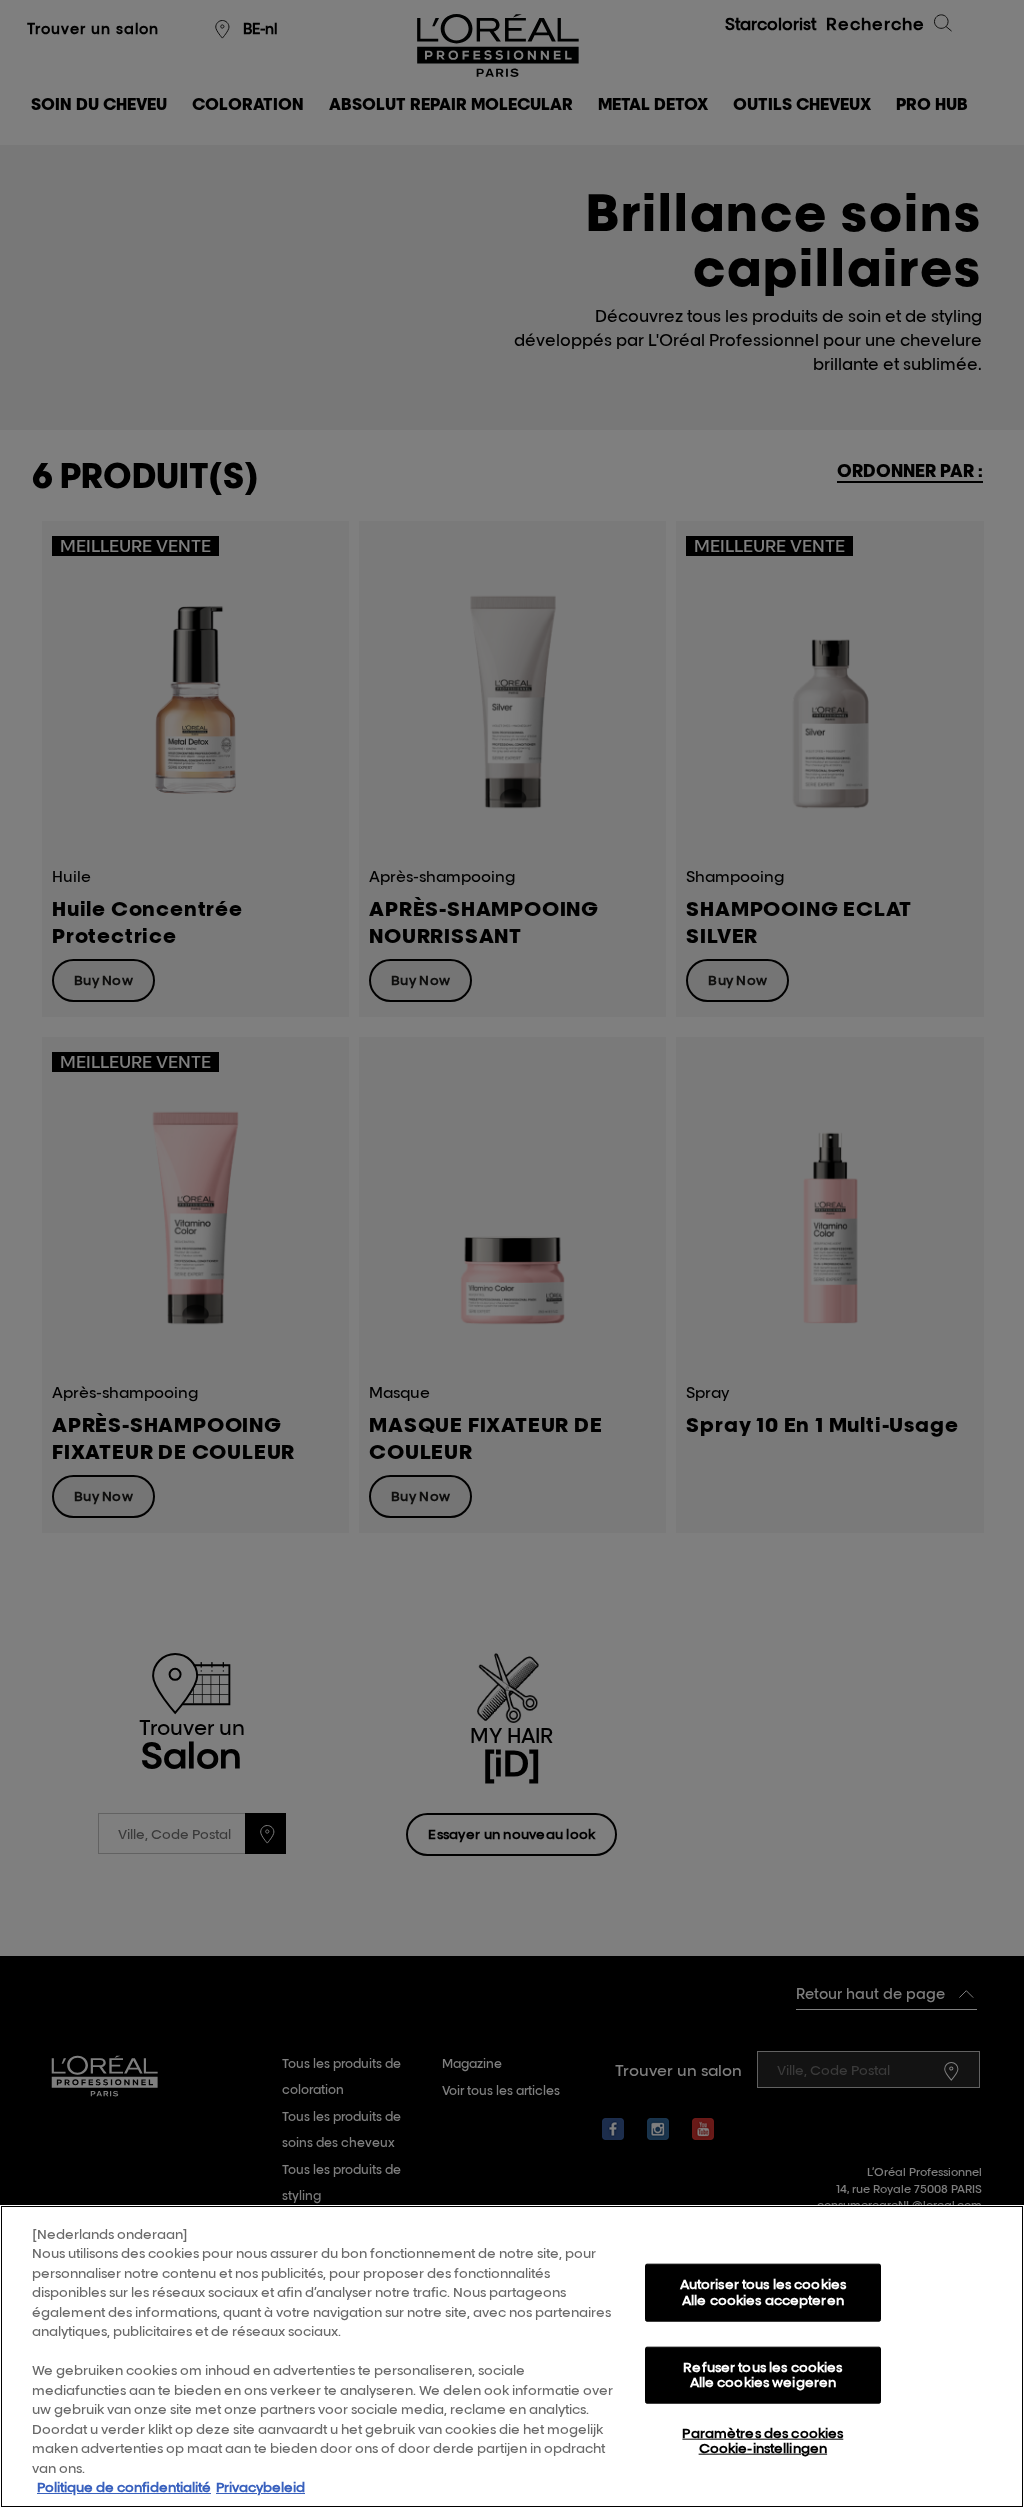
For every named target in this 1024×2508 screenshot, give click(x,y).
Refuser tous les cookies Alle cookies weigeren (762, 2374)
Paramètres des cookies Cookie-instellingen (762, 2441)
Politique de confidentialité (124, 2487)
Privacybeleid (260, 2487)
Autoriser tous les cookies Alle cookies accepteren (763, 2292)
